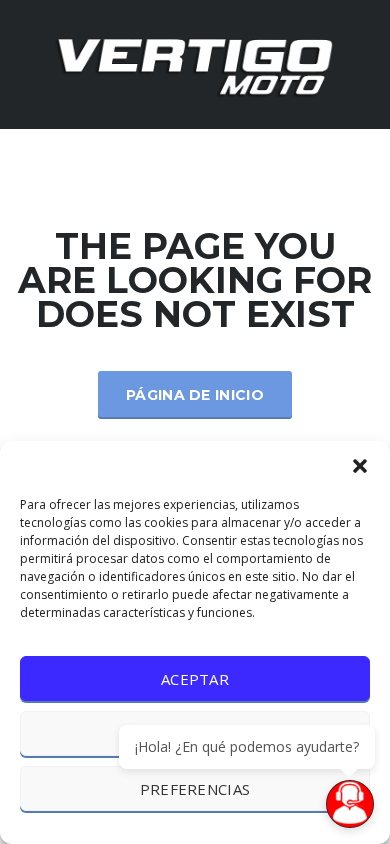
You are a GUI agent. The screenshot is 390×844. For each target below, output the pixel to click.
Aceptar (195, 679)
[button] (360, 466)
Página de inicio (195, 395)
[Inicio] (195, 62)
